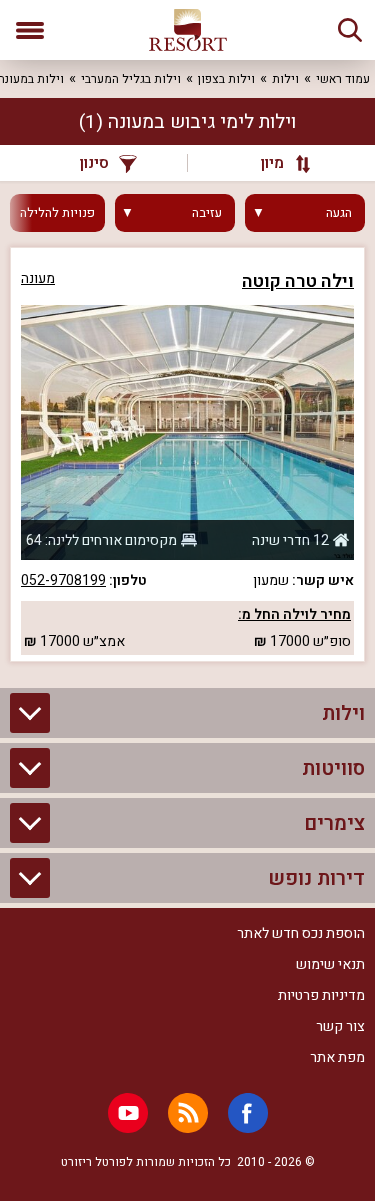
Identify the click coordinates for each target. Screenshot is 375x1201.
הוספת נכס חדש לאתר (301, 933)
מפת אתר (337, 1057)
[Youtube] (128, 1113)
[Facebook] (248, 1113)
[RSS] (188, 1113)
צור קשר (340, 1026)
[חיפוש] (350, 30)
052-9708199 (63, 580)
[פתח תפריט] (30, 30)
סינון (94, 163)
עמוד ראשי (343, 79)
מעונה (38, 278)
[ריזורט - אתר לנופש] (188, 30)
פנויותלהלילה (57, 213)
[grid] (187, 454)
